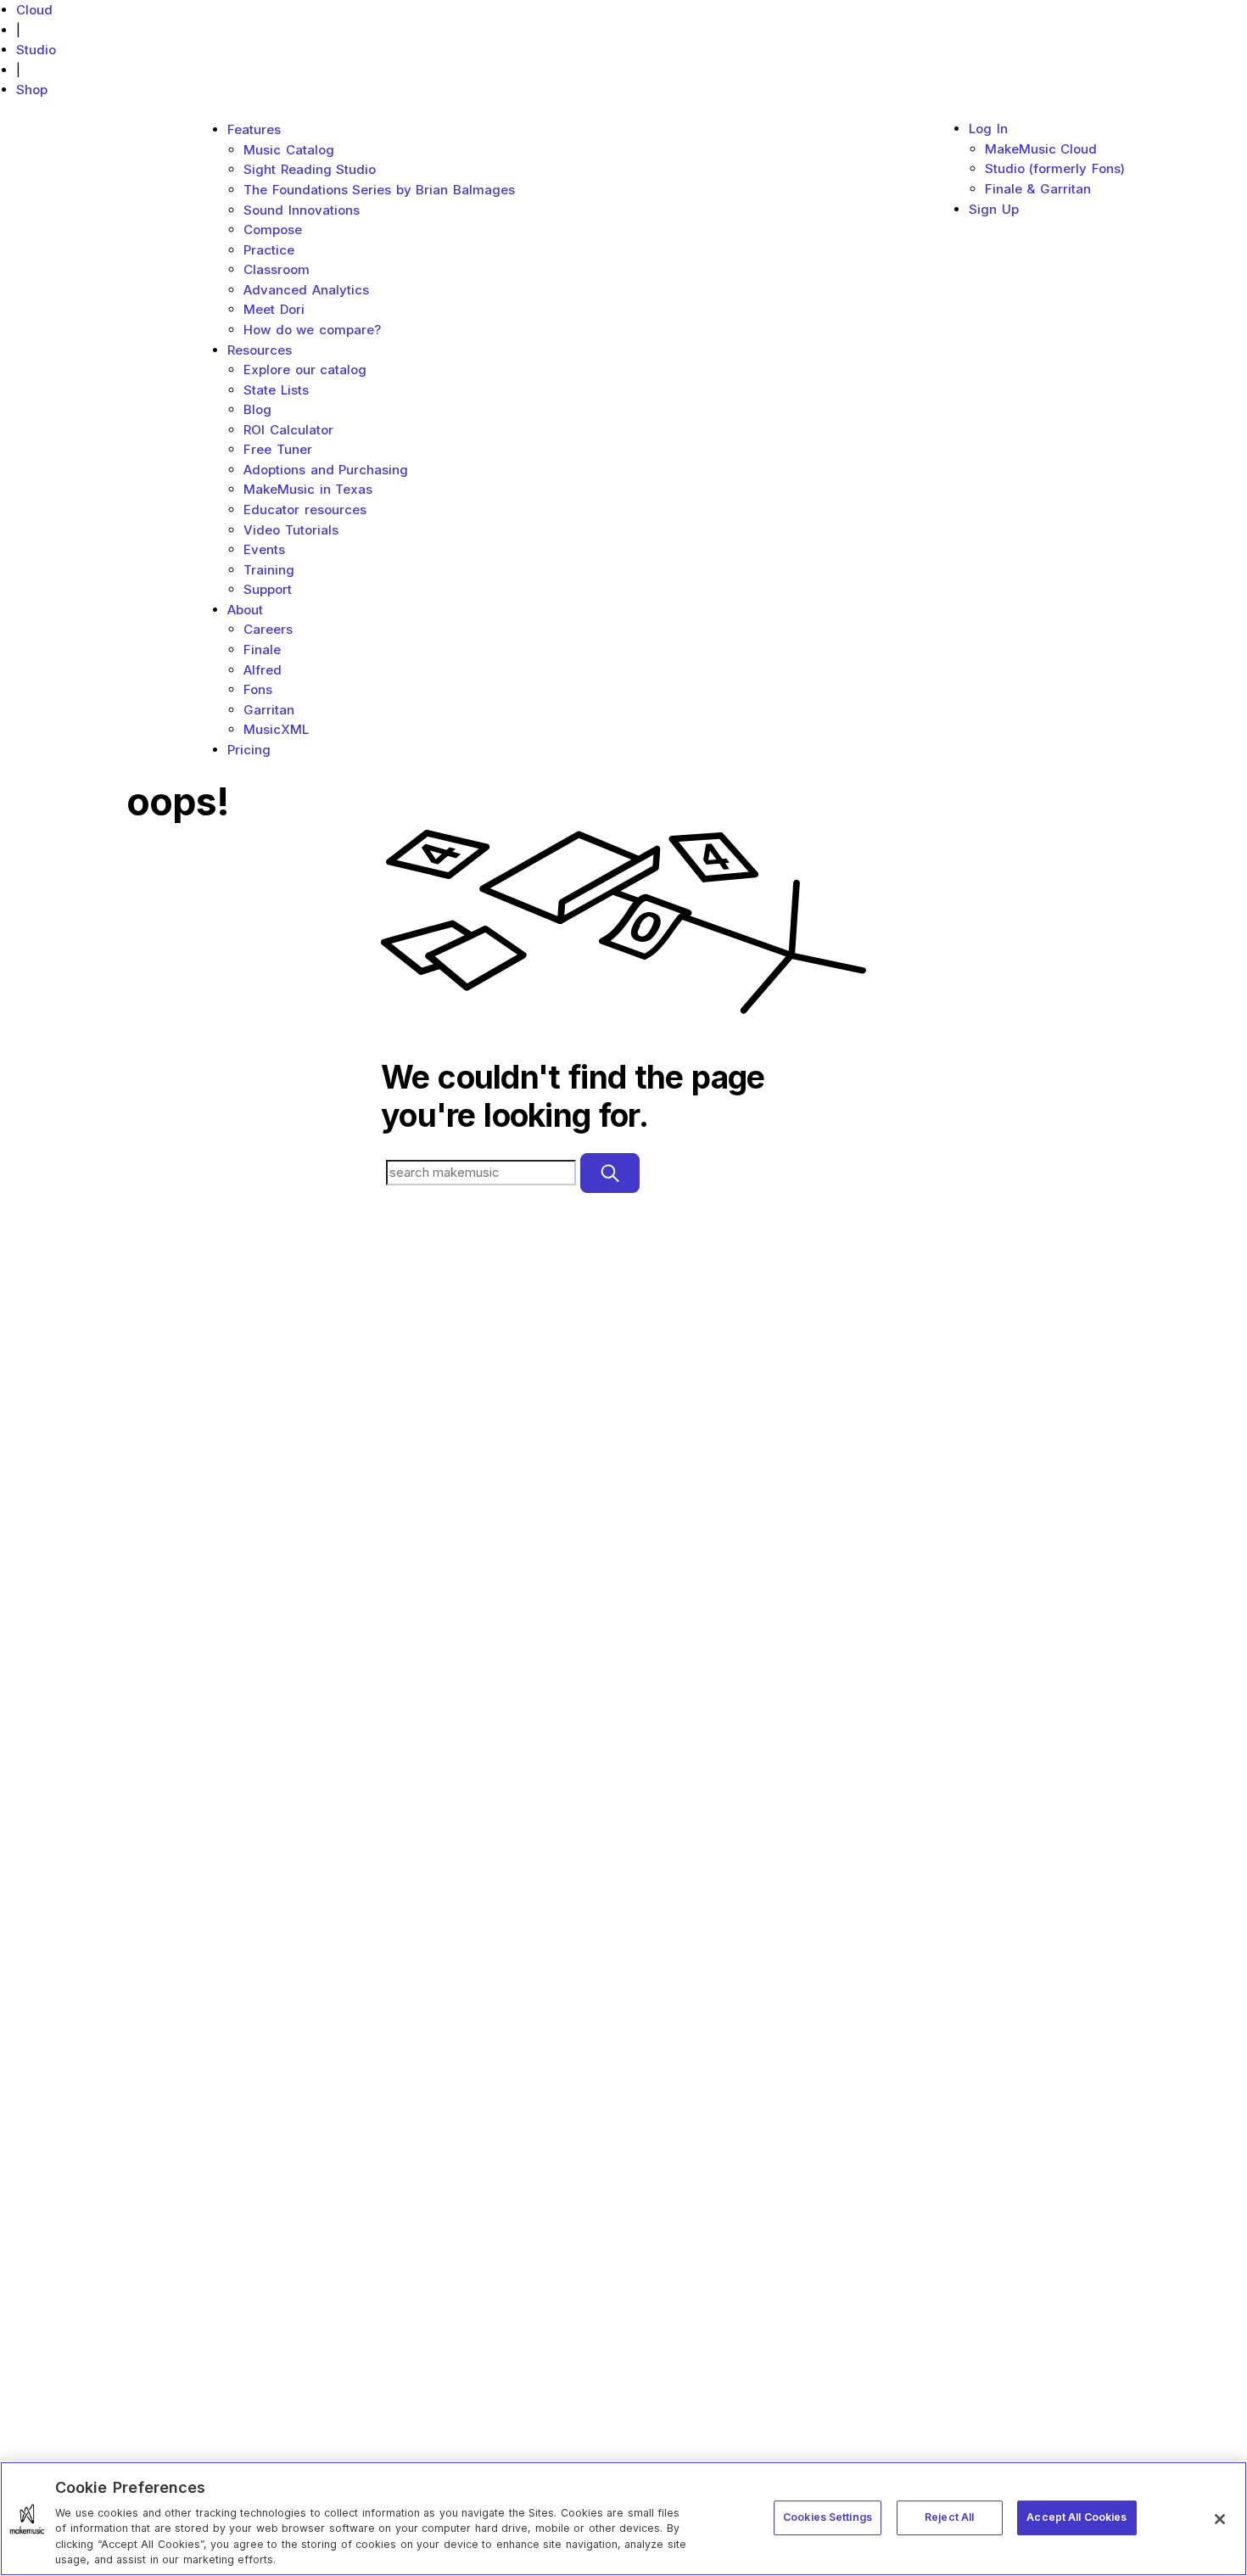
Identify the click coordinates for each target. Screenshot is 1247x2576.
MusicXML (276, 729)
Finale (262, 650)
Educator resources (305, 510)
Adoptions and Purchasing (326, 470)
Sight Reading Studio (310, 169)
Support (268, 589)
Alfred (263, 670)
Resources (260, 350)
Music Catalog (289, 150)
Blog (257, 409)
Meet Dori (274, 309)
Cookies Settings (828, 2517)
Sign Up (994, 209)
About (245, 610)
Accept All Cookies (1076, 2517)
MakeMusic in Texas (308, 489)
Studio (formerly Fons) (1055, 168)
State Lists (276, 390)
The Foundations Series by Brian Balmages (379, 190)
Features (254, 129)
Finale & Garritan (1038, 189)
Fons (258, 689)
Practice (269, 250)
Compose (273, 230)
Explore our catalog (305, 370)
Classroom (277, 269)
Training (269, 570)
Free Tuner (278, 449)
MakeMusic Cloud (1041, 149)
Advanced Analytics (306, 290)
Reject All (949, 2517)
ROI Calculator (288, 430)
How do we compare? (312, 330)
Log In (988, 129)
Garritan (269, 710)
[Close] (1220, 2519)
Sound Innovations (302, 210)
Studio (36, 50)
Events (264, 549)
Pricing (249, 750)
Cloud (34, 10)
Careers (268, 629)
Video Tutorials (291, 530)
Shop (32, 90)
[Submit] (610, 1173)
